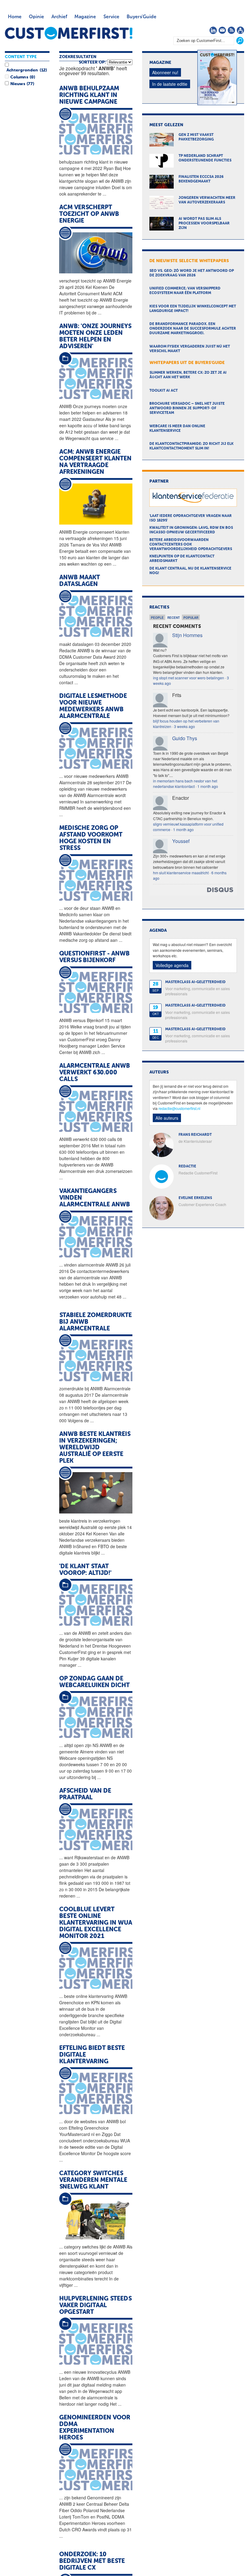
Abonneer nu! (165, 72)
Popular (191, 618)
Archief (59, 17)
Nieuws (18, 84)
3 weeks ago (184, 726)
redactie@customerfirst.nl (179, 1108)
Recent (174, 618)
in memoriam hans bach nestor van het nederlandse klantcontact (185, 784)
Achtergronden (22, 70)
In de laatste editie (170, 84)
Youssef (181, 841)
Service (111, 17)
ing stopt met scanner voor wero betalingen (189, 678)
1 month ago (208, 786)
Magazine (85, 17)
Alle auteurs (167, 1118)
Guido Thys (185, 738)
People (157, 618)
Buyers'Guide (142, 17)
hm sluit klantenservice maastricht (181, 873)
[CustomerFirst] (69, 33)
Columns (19, 77)
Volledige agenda (172, 965)
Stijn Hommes (187, 635)
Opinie (36, 17)
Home (15, 17)
